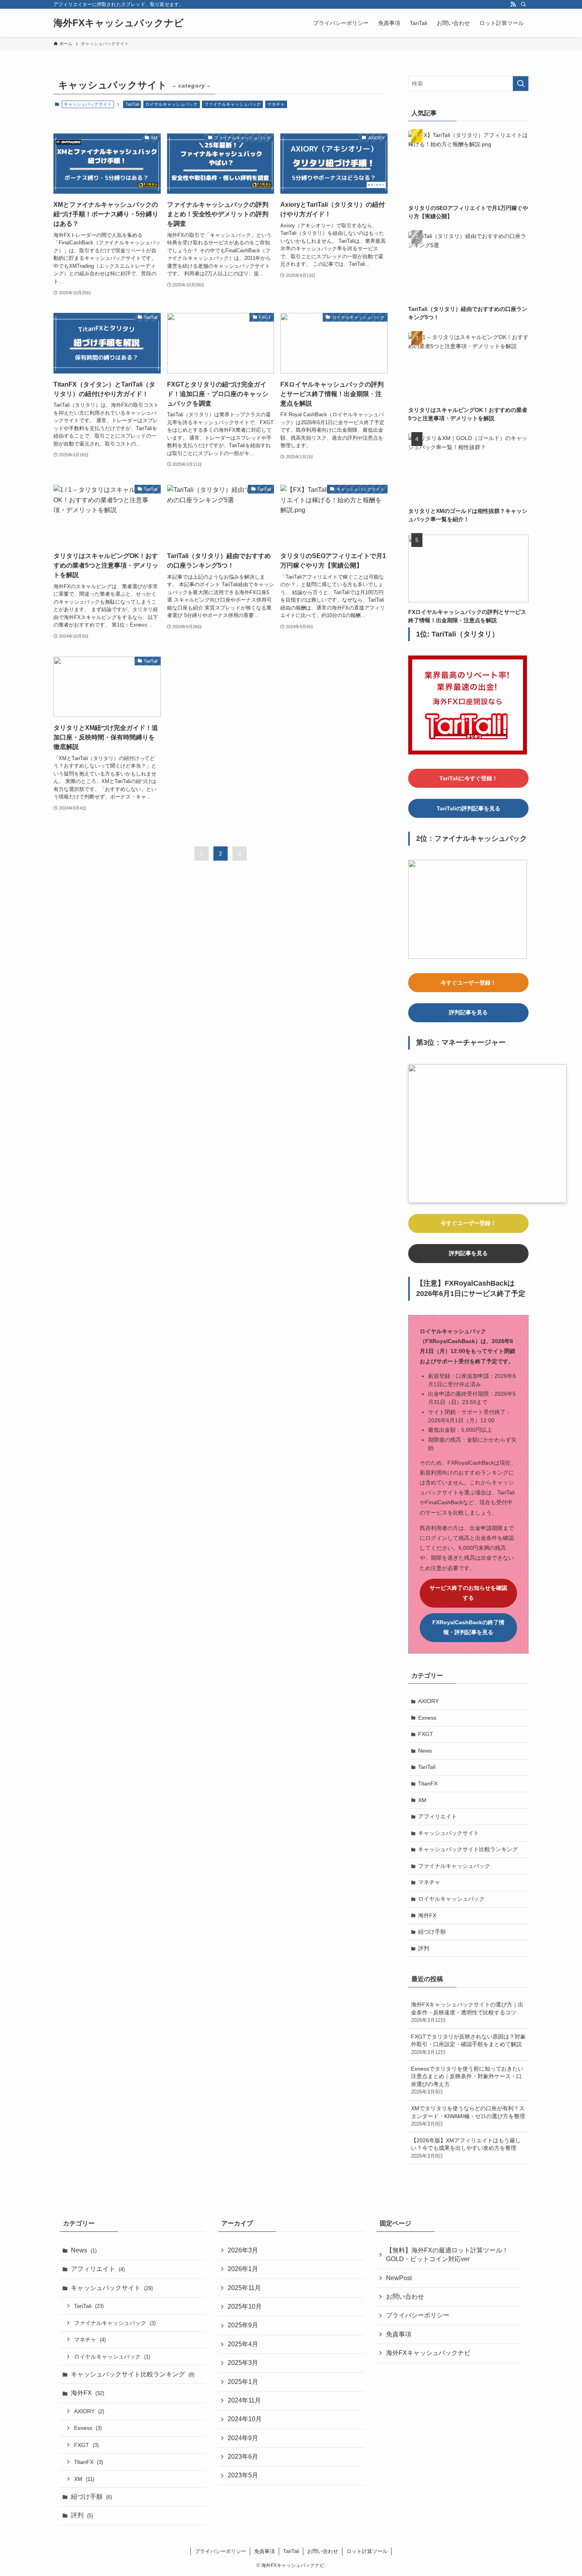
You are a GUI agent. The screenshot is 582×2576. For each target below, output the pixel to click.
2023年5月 (243, 2475)
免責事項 (399, 2334)
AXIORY (428, 1701)
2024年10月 (245, 2419)
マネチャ (276, 104)
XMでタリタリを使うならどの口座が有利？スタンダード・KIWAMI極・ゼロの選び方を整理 (468, 2116)
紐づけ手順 (432, 1932)
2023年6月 (243, 2457)
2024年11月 (244, 2400)
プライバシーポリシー (418, 2315)
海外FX (427, 1915)
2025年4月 (243, 2344)
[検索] (523, 4)
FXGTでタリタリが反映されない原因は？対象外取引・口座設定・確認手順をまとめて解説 (468, 2044)
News (425, 1751)
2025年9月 (243, 2325)
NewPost (399, 2278)
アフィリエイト (437, 1816)
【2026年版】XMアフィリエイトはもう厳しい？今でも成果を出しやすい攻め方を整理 (466, 2148)
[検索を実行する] (521, 84)
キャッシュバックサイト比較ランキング (468, 1849)
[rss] (513, 4)
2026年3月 (243, 2250)
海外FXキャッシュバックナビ (119, 23)
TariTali (132, 104)
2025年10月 (245, 2306)
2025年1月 (243, 2382)
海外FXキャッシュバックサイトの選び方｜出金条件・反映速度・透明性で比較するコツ (467, 2012)
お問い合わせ (405, 2297)
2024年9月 (243, 2438)
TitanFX (428, 1783)
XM (422, 1800)
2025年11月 (244, 2288)
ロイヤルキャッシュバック (171, 104)
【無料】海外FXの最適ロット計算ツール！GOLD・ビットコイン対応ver (447, 2255)
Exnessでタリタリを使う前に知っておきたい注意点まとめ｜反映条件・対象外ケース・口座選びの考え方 (467, 2080)
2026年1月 (243, 2269)
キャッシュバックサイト (449, 1833)
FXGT (426, 1734)
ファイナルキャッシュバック (233, 104)
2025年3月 (243, 2363)
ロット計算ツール (367, 2551)
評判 (424, 1948)
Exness (427, 1718)
